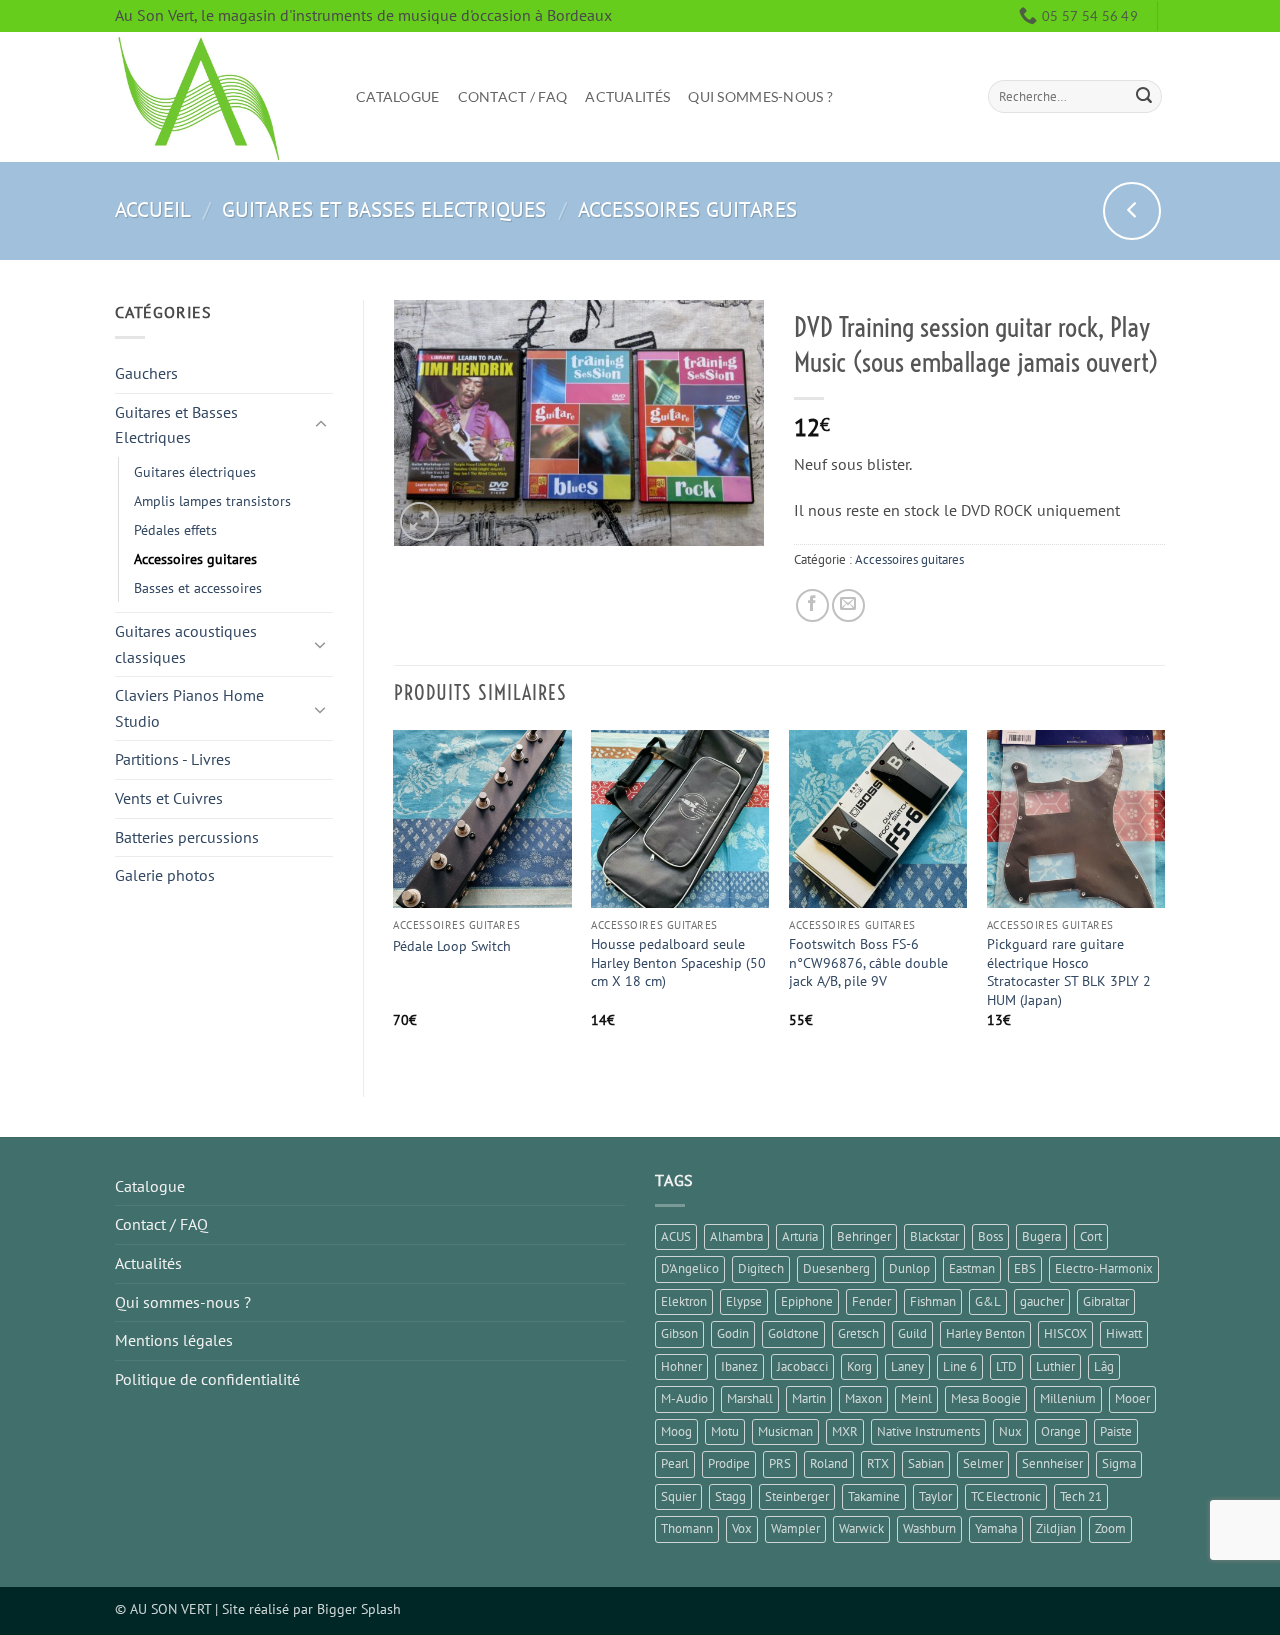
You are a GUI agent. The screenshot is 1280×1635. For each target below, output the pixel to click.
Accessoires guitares (687, 209)
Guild (912, 1333)
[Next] (1164, 896)
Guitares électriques (195, 471)
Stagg (730, 1496)
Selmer (983, 1463)
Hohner (681, 1366)
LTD (1006, 1366)
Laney (907, 1366)
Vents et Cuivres (169, 798)
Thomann (687, 1528)
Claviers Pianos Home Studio (189, 708)
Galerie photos (165, 875)
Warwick (861, 1528)
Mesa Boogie (986, 1398)
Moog (676, 1431)
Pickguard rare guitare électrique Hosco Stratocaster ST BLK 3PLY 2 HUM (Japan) (1069, 972)
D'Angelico (690, 1268)
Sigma (1119, 1463)
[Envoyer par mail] (848, 605)
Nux (1010, 1431)
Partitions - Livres (173, 759)
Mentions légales (174, 1340)
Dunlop (909, 1268)
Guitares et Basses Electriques (384, 209)
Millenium (1068, 1398)
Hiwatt (1124, 1333)
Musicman (785, 1431)
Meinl (916, 1398)
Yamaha (996, 1528)
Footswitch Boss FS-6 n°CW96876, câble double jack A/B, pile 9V (868, 962)
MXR (845, 1431)
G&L (988, 1301)
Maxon (863, 1398)
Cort (1091, 1236)
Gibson (679, 1333)
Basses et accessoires (198, 587)
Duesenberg (836, 1268)
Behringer (864, 1236)
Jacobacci (802, 1366)
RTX (878, 1463)
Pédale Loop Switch (452, 946)
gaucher (1042, 1301)
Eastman (972, 1268)
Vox (742, 1528)
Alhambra (736, 1236)
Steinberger (797, 1496)
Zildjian (1056, 1528)
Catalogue (398, 96)
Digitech (761, 1268)
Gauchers (146, 373)
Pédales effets (175, 529)
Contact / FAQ (513, 96)
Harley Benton (985, 1333)
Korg (859, 1366)
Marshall (750, 1398)
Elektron (684, 1301)
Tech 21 (1081, 1496)
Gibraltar (1106, 1301)
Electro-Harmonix (1104, 1268)
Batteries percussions (187, 837)
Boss (990, 1236)
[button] (419, 521)
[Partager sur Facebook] (812, 605)
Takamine (874, 1496)
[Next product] (1132, 211)
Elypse (744, 1301)
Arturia (800, 1236)
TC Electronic (1006, 1496)
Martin (809, 1398)
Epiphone (807, 1301)
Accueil (153, 209)
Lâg (1104, 1366)
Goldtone (793, 1333)
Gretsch (858, 1333)
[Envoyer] (1144, 97)
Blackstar (934, 1236)
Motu (725, 1431)
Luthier (1055, 1366)
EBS (1025, 1268)
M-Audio (684, 1398)
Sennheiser (1052, 1463)
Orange (1061, 1431)
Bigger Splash (359, 1608)
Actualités (627, 96)
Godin (733, 1333)
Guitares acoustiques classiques (186, 644)
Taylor (935, 1496)
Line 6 (960, 1366)
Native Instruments (928, 1431)
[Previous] (395, 896)
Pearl (675, 1463)
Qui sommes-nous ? (760, 96)
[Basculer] (321, 425)
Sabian (926, 1463)
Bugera (1041, 1236)
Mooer (1132, 1398)
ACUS (676, 1236)
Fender (871, 1301)
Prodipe (729, 1463)
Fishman (933, 1301)
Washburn (929, 1528)
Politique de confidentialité (207, 1379)
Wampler (795, 1528)
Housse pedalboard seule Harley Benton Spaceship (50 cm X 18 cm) (678, 962)
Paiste (1116, 1431)
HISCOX (1065, 1333)
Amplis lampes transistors (212, 500)
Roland (829, 1463)
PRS (780, 1463)
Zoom (1110, 1528)
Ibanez (739, 1366)
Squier (678, 1496)
